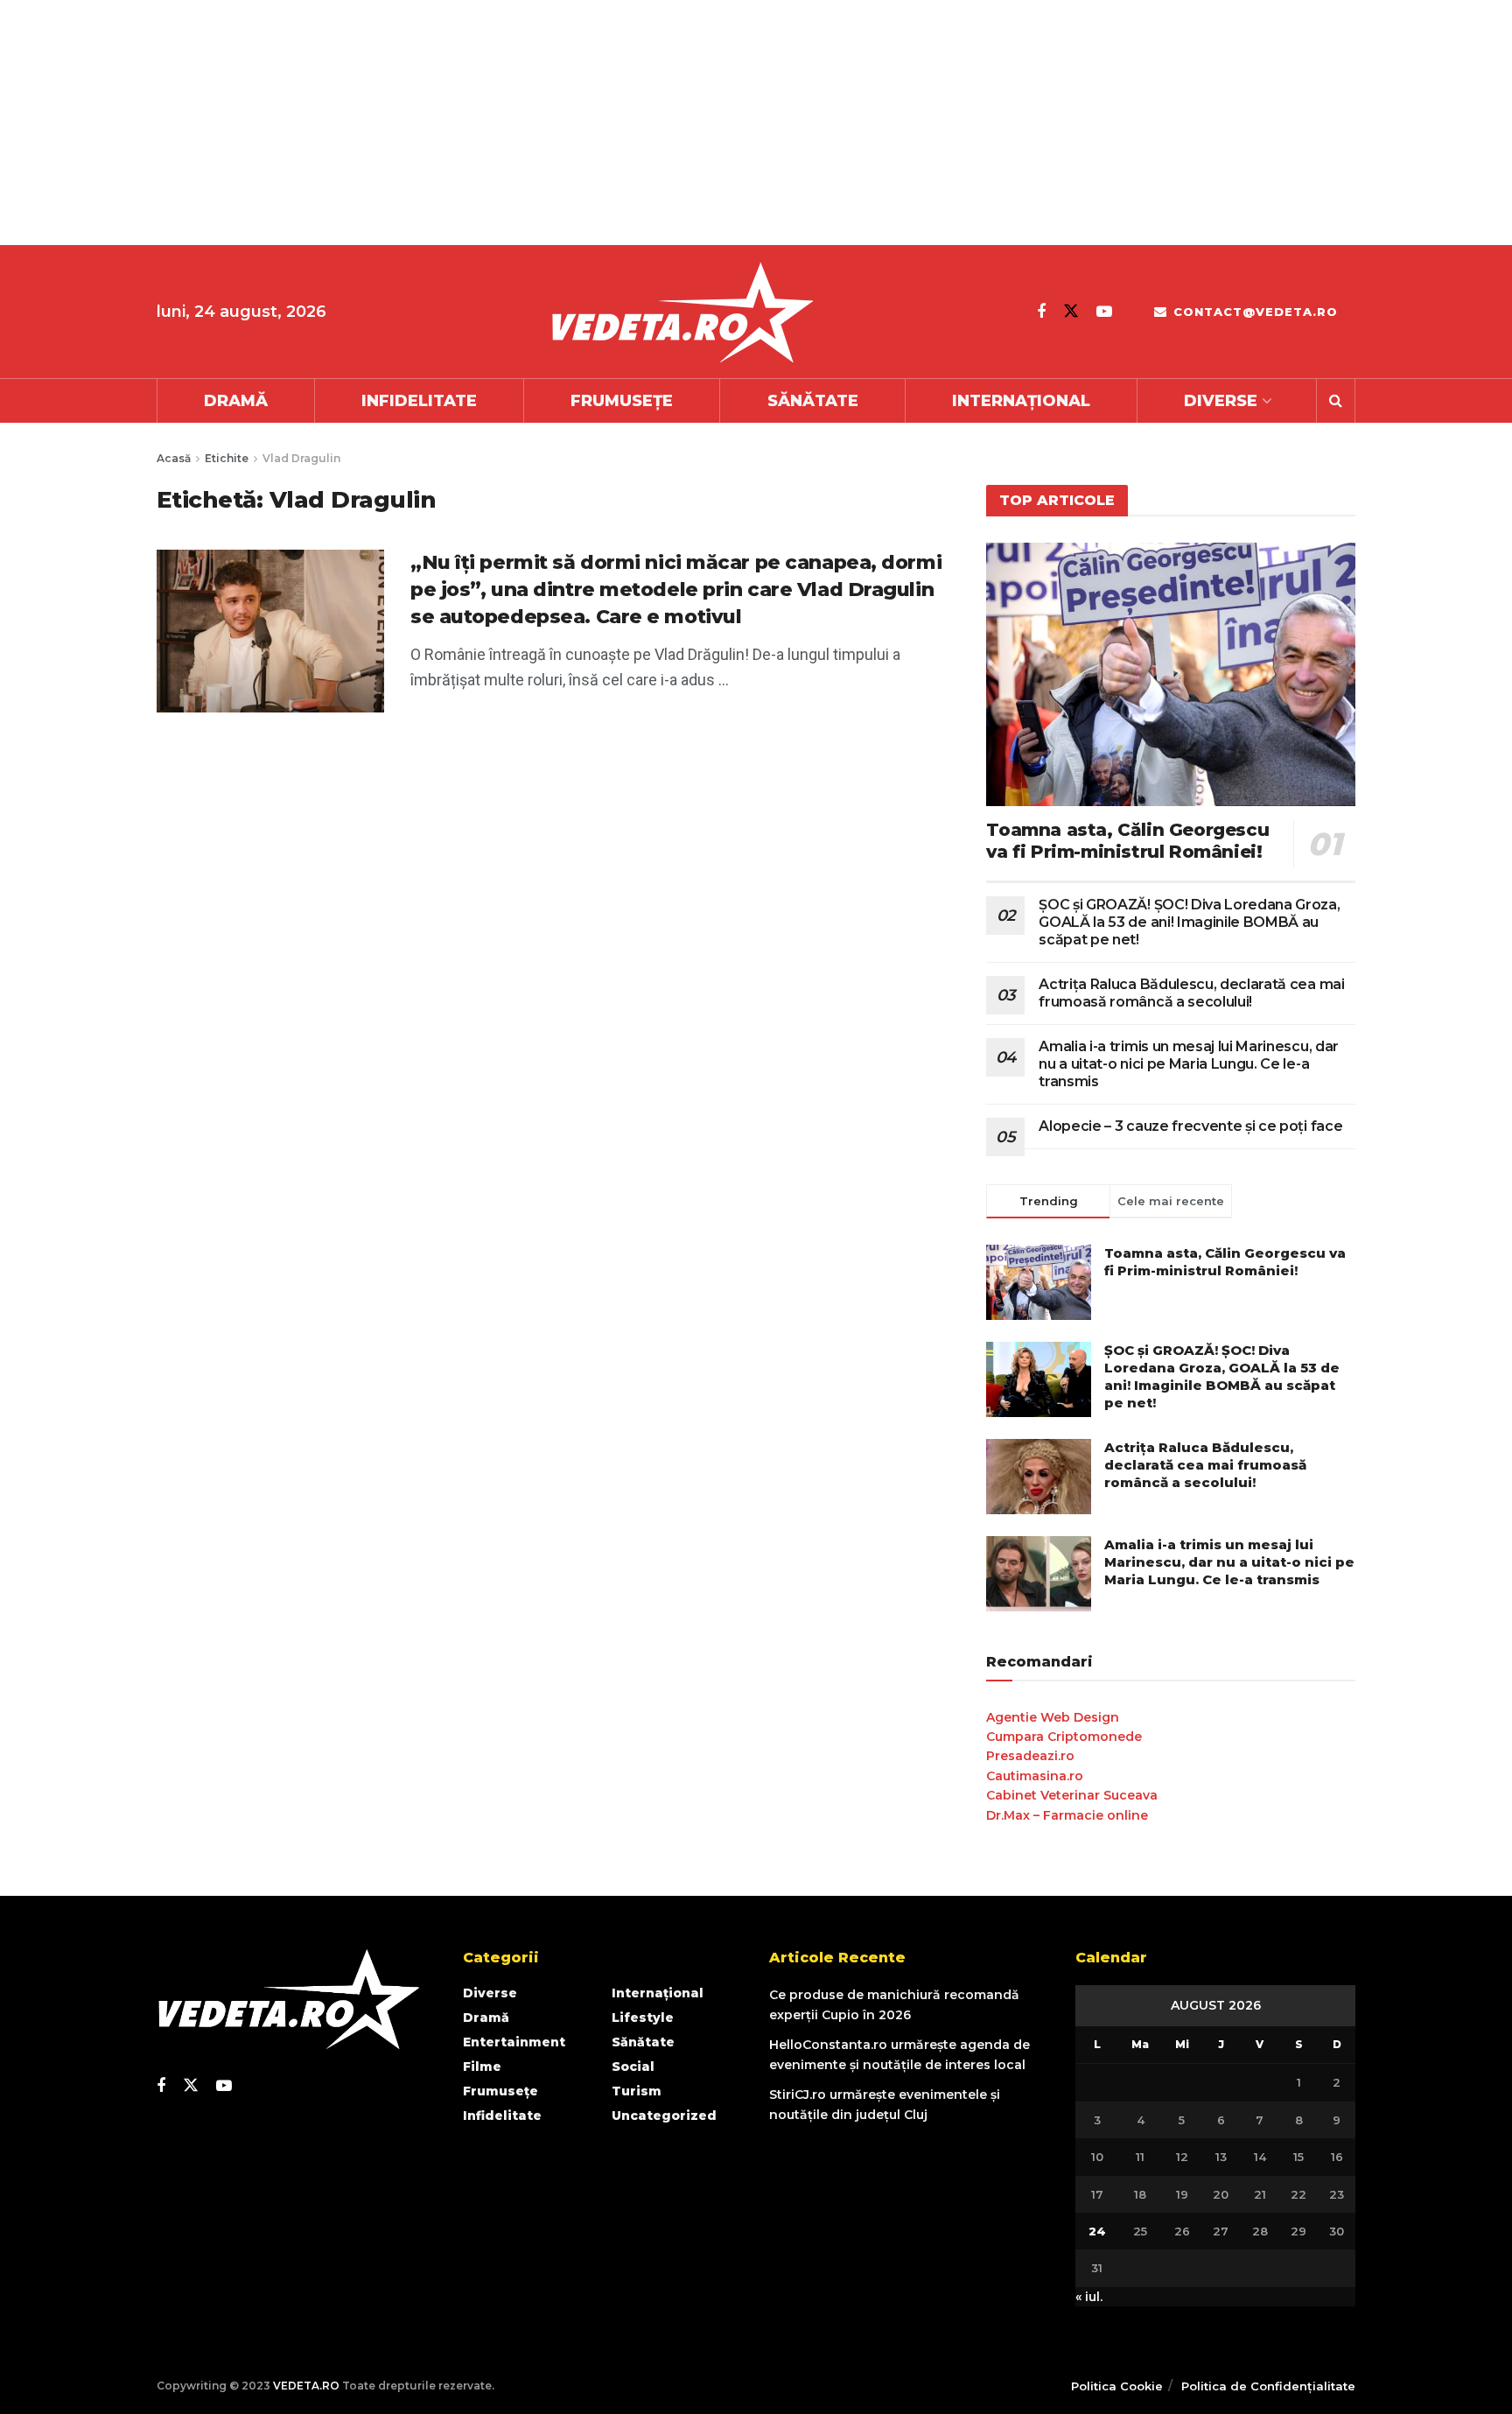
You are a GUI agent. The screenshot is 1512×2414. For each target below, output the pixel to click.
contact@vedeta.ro (1253, 312)
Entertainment (514, 2042)
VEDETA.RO (306, 2386)
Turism (637, 2091)
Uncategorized (664, 2116)
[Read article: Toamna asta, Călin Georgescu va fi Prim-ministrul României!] (1171, 674)
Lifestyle (643, 2018)
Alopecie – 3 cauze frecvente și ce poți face (1190, 1126)
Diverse (1221, 401)
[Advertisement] (525, 123)
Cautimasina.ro (1035, 1776)
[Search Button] (1336, 401)
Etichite (227, 458)
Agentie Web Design (1053, 1717)
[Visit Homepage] (682, 312)
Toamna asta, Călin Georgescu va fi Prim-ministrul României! (1127, 841)
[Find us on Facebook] (1041, 312)
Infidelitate (419, 401)
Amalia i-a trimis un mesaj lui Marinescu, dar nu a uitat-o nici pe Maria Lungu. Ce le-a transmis (1189, 1064)
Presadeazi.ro (1030, 1756)
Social (633, 2067)
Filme (482, 2067)
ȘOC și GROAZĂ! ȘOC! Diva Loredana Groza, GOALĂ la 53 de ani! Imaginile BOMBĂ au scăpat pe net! (1189, 922)
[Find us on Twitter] (1071, 311)
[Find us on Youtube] (1104, 312)
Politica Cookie (1117, 2386)
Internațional (1021, 401)
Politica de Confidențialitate (1268, 2386)
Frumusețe (622, 401)
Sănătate (813, 401)
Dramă (236, 401)
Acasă (174, 458)
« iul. (1089, 2297)
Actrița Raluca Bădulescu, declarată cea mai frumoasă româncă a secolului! (1191, 993)
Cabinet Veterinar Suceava (1072, 1795)
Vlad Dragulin (301, 458)
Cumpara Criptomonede (1064, 1737)
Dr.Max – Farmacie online (1067, 1815)
